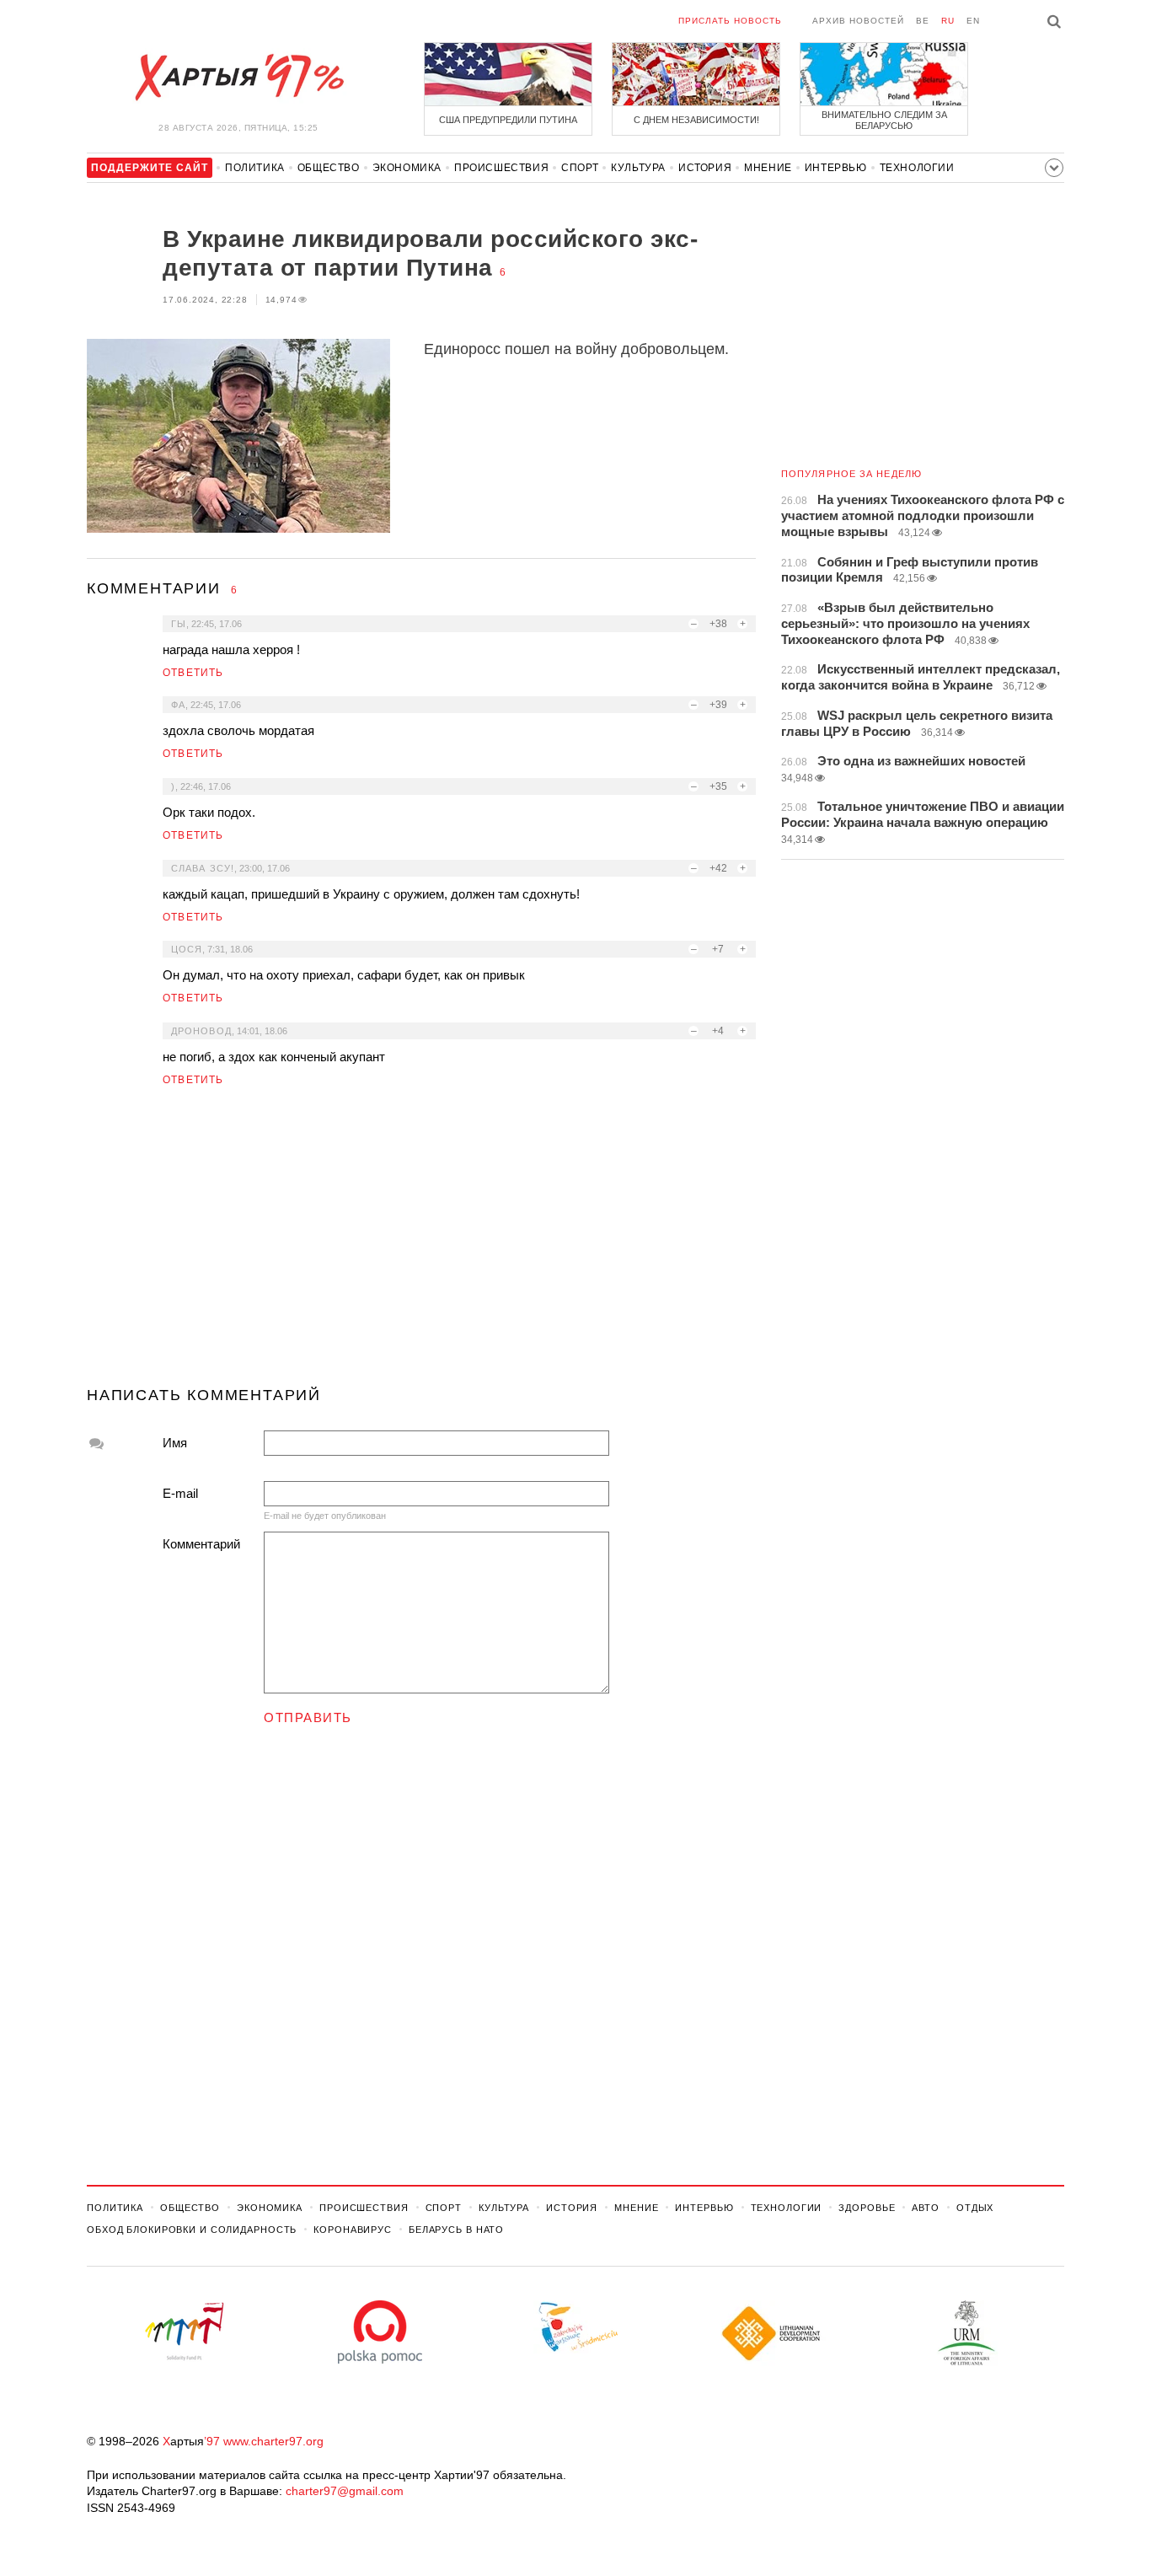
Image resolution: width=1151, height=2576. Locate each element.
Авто (926, 2208)
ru (948, 21)
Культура (638, 168)
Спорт (580, 168)
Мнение (768, 168)
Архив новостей (858, 21)
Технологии (917, 168)
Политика (255, 168)
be (923, 21)
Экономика (407, 168)
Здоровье (867, 2208)
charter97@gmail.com (345, 2491)
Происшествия (501, 168)
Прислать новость (730, 21)
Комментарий (201, 1544)
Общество (329, 168)
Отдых (975, 2208)
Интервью (836, 168)
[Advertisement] (421, 1243)
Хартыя (238, 78)
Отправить (308, 1717)
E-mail (180, 1493)
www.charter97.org (273, 2441)
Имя (175, 1443)
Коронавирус (353, 2230)
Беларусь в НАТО (456, 2230)
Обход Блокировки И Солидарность (192, 2230)
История (705, 168)
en (973, 21)
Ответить (193, 673)
